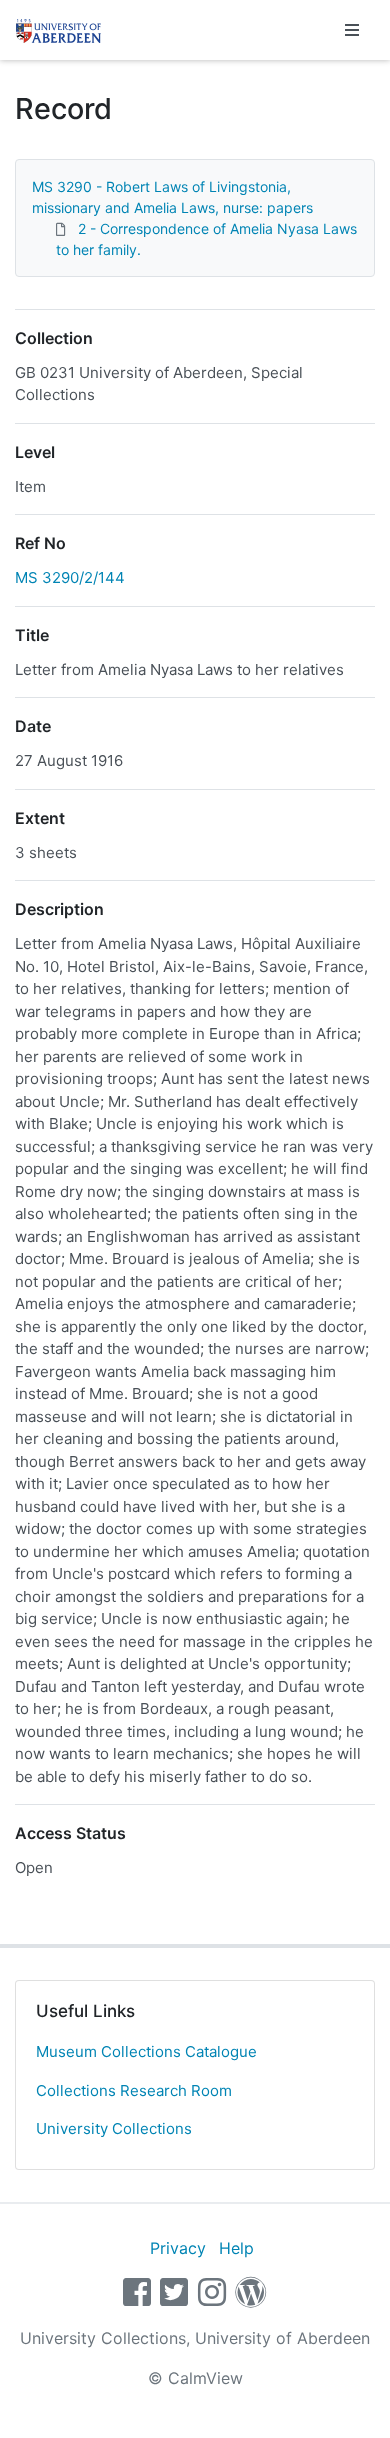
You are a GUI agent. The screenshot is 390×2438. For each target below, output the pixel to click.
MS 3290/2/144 (70, 577)
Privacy (178, 2248)
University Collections (114, 2128)
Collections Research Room (134, 2090)
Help (236, 2248)
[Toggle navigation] (352, 30)
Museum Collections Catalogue (146, 2051)
